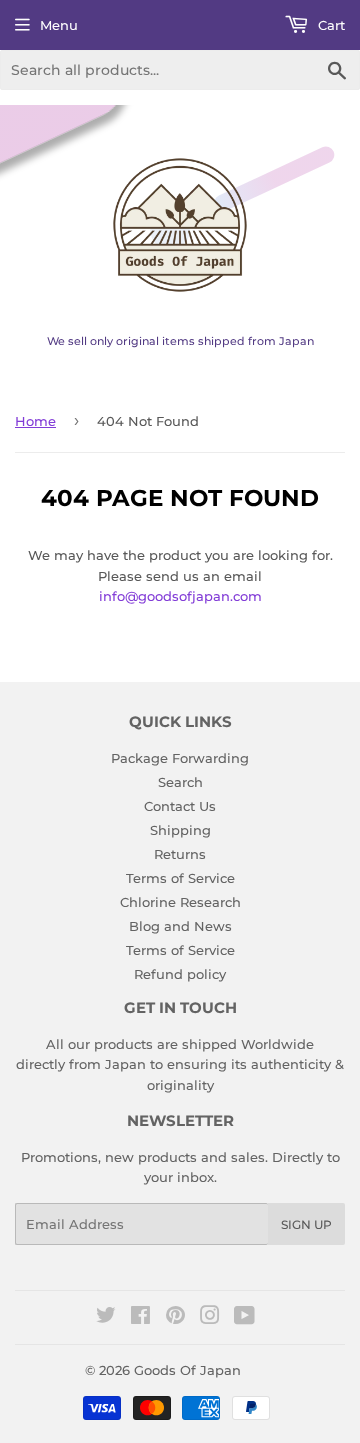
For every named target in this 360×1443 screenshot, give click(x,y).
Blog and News (180, 926)
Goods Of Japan (187, 1370)
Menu (59, 25)
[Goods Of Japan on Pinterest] (175, 1318)
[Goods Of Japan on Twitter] (106, 1318)
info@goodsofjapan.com (180, 596)
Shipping (180, 830)
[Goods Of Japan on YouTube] (244, 1318)
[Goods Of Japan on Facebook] (140, 1318)
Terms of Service (180, 878)
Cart (329, 25)
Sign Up (306, 1224)
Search (180, 782)
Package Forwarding (180, 758)
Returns (180, 854)
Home (35, 421)
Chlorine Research (180, 902)
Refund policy (180, 974)
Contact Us (180, 806)
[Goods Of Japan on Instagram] (210, 1318)
